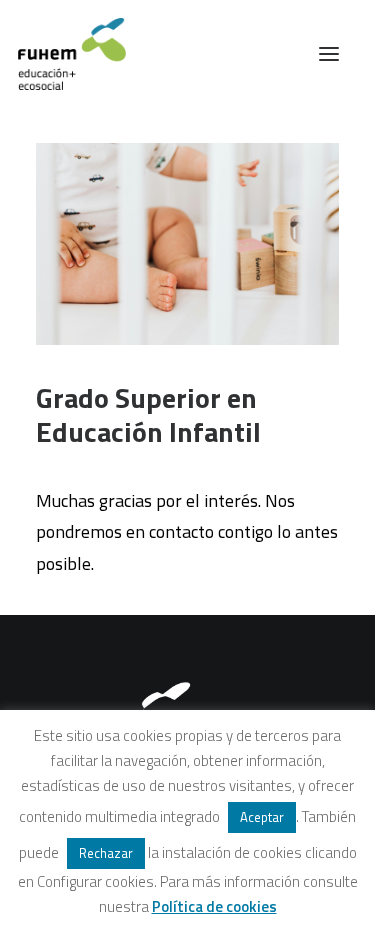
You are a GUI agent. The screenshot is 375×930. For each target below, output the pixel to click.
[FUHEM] (63, 54)
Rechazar (106, 853)
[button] (329, 54)
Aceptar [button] (262, 817)
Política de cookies (214, 906)
